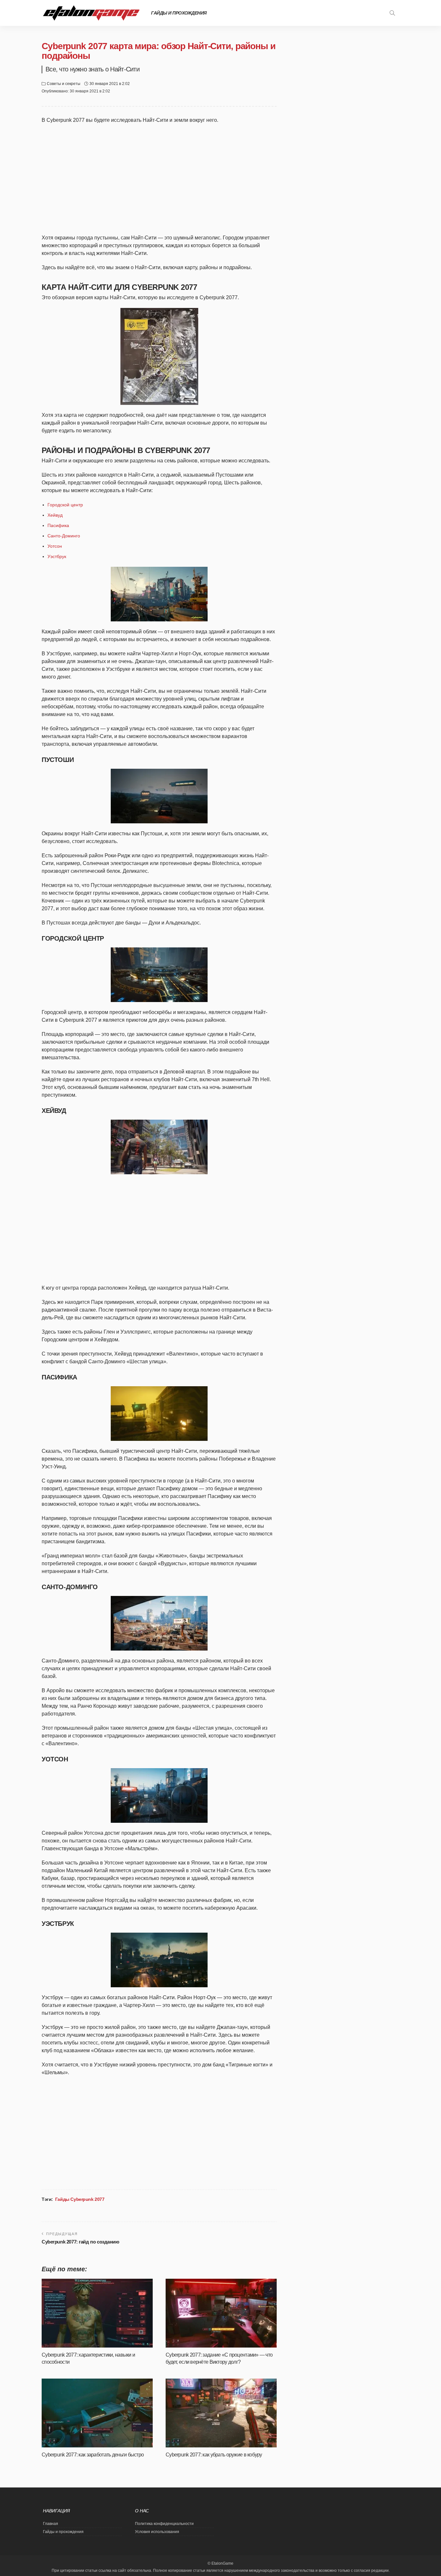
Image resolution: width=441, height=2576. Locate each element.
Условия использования (157, 2532)
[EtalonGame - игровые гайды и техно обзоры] (91, 13)
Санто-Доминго (64, 536)
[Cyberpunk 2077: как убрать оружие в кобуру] (221, 2413)
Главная (51, 2524)
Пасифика (58, 525)
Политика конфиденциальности (164, 2524)
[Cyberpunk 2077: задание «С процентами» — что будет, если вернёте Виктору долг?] (221, 2313)
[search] (392, 13)
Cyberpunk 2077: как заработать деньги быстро (93, 2455)
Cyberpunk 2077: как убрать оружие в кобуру (214, 2455)
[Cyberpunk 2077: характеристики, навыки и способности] (97, 2313)
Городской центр (65, 505)
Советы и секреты (64, 84)
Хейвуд (55, 515)
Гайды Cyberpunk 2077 (80, 2199)
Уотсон (55, 546)
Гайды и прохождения (179, 13)
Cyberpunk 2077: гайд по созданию (81, 2242)
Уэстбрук (57, 556)
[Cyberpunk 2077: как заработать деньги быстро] (97, 2413)
